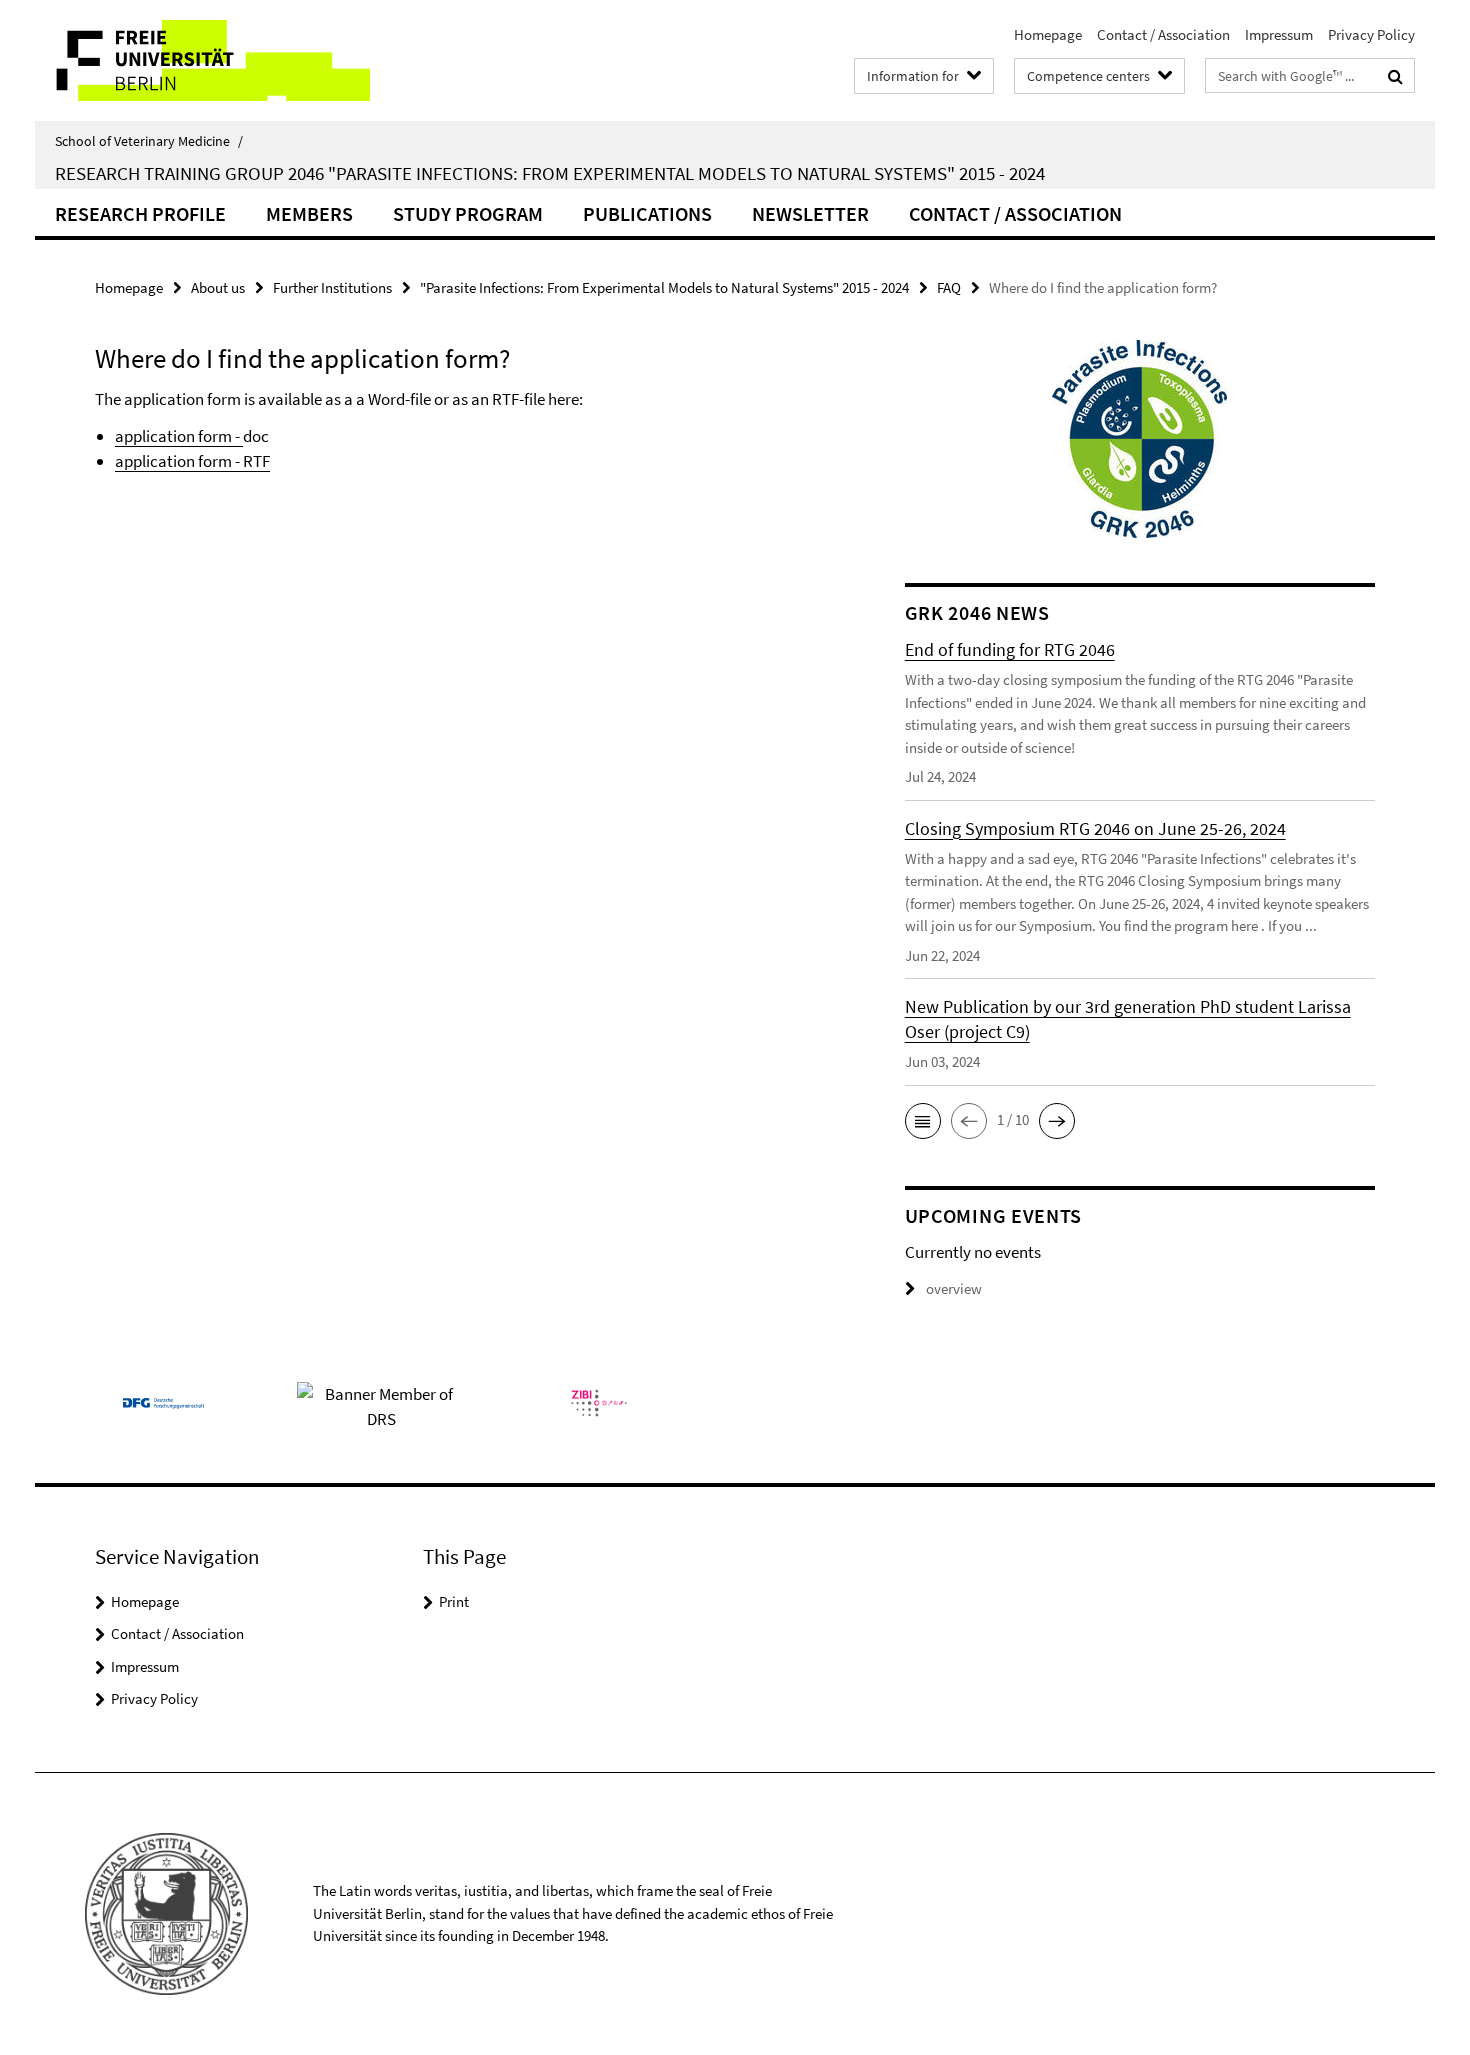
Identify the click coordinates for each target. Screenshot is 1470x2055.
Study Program (468, 213)
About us (218, 287)
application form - (179, 436)
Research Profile (140, 213)
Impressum (1279, 34)
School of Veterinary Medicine (149, 141)
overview (954, 1288)
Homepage (1048, 34)
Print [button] (454, 1601)
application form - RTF (192, 461)
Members (309, 213)
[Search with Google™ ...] (1395, 76)
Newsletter (810, 213)
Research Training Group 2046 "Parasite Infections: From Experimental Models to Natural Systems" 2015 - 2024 (550, 173)
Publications (647, 213)
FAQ (949, 287)
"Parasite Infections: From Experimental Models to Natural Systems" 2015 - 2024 (664, 287)
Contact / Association (1163, 34)
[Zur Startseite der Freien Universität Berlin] (202, 60)
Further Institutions (332, 287)
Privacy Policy (1371, 34)
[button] (923, 1121)
